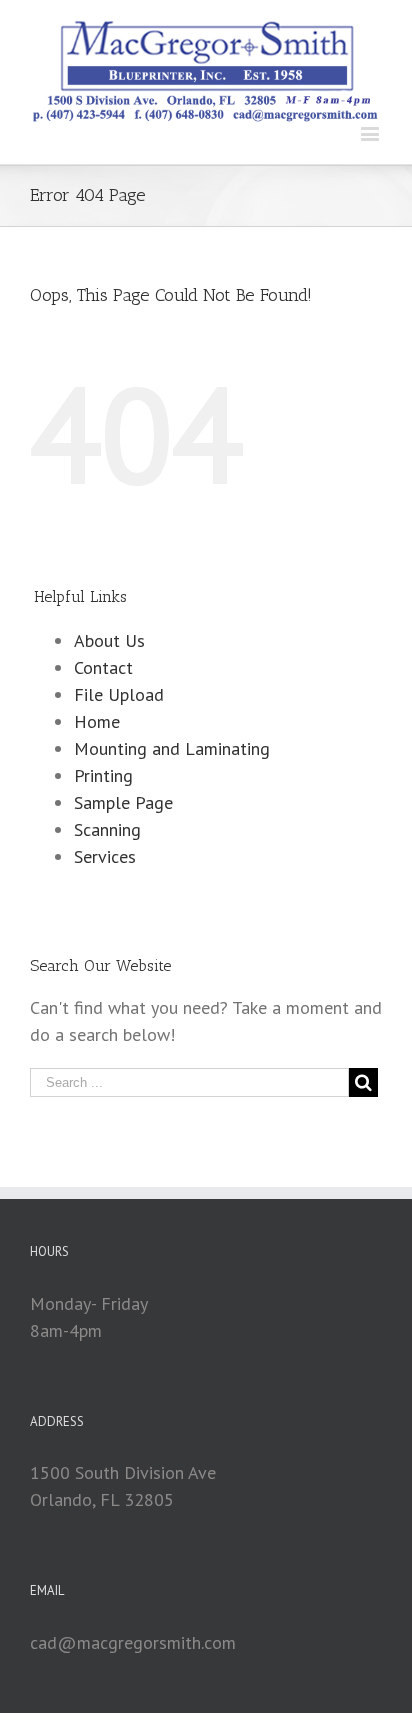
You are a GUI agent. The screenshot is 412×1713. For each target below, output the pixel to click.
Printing (103, 775)
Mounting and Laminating (172, 748)
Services (105, 856)
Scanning (107, 829)
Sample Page (123, 802)
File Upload (119, 694)
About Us (109, 640)
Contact (103, 667)
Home (97, 721)
